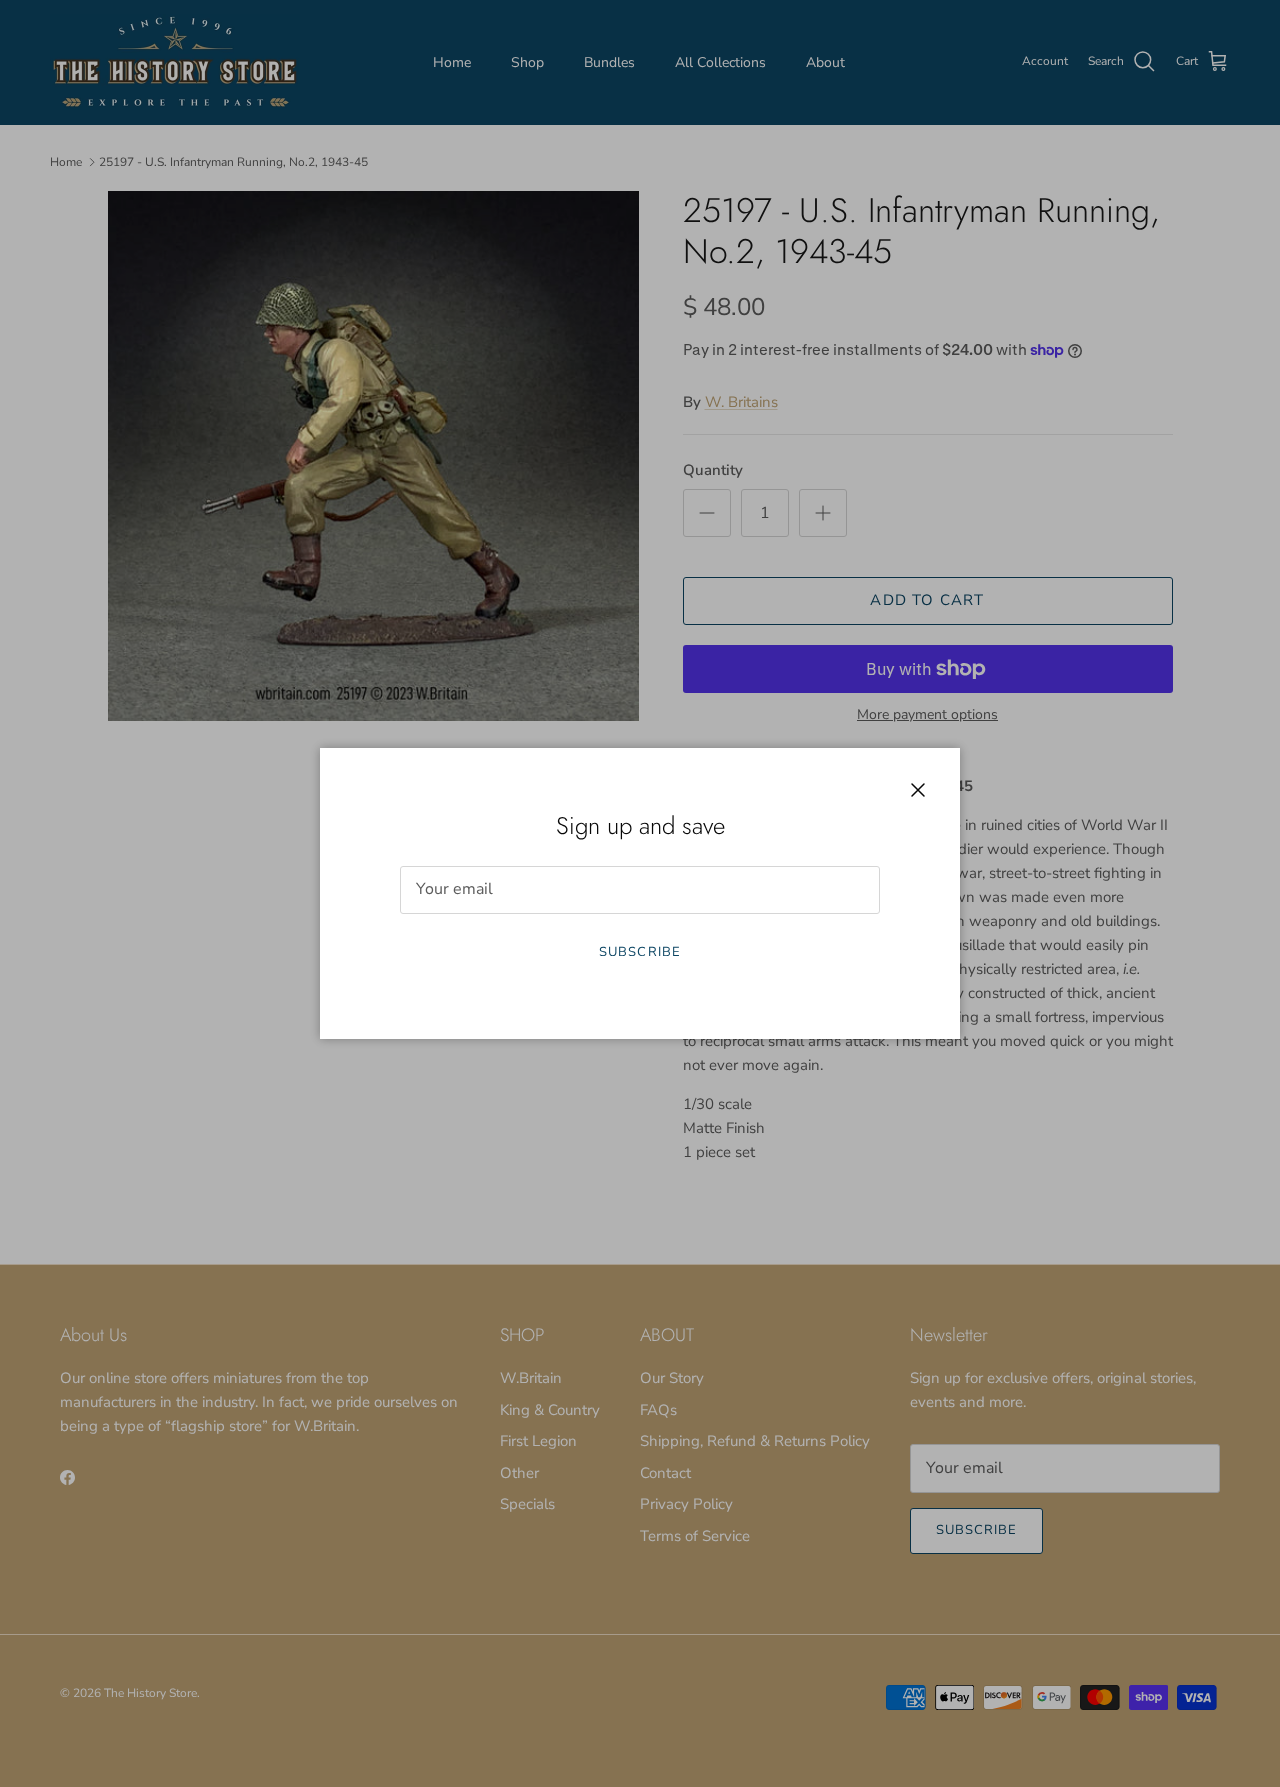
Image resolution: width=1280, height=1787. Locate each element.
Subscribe (639, 952)
